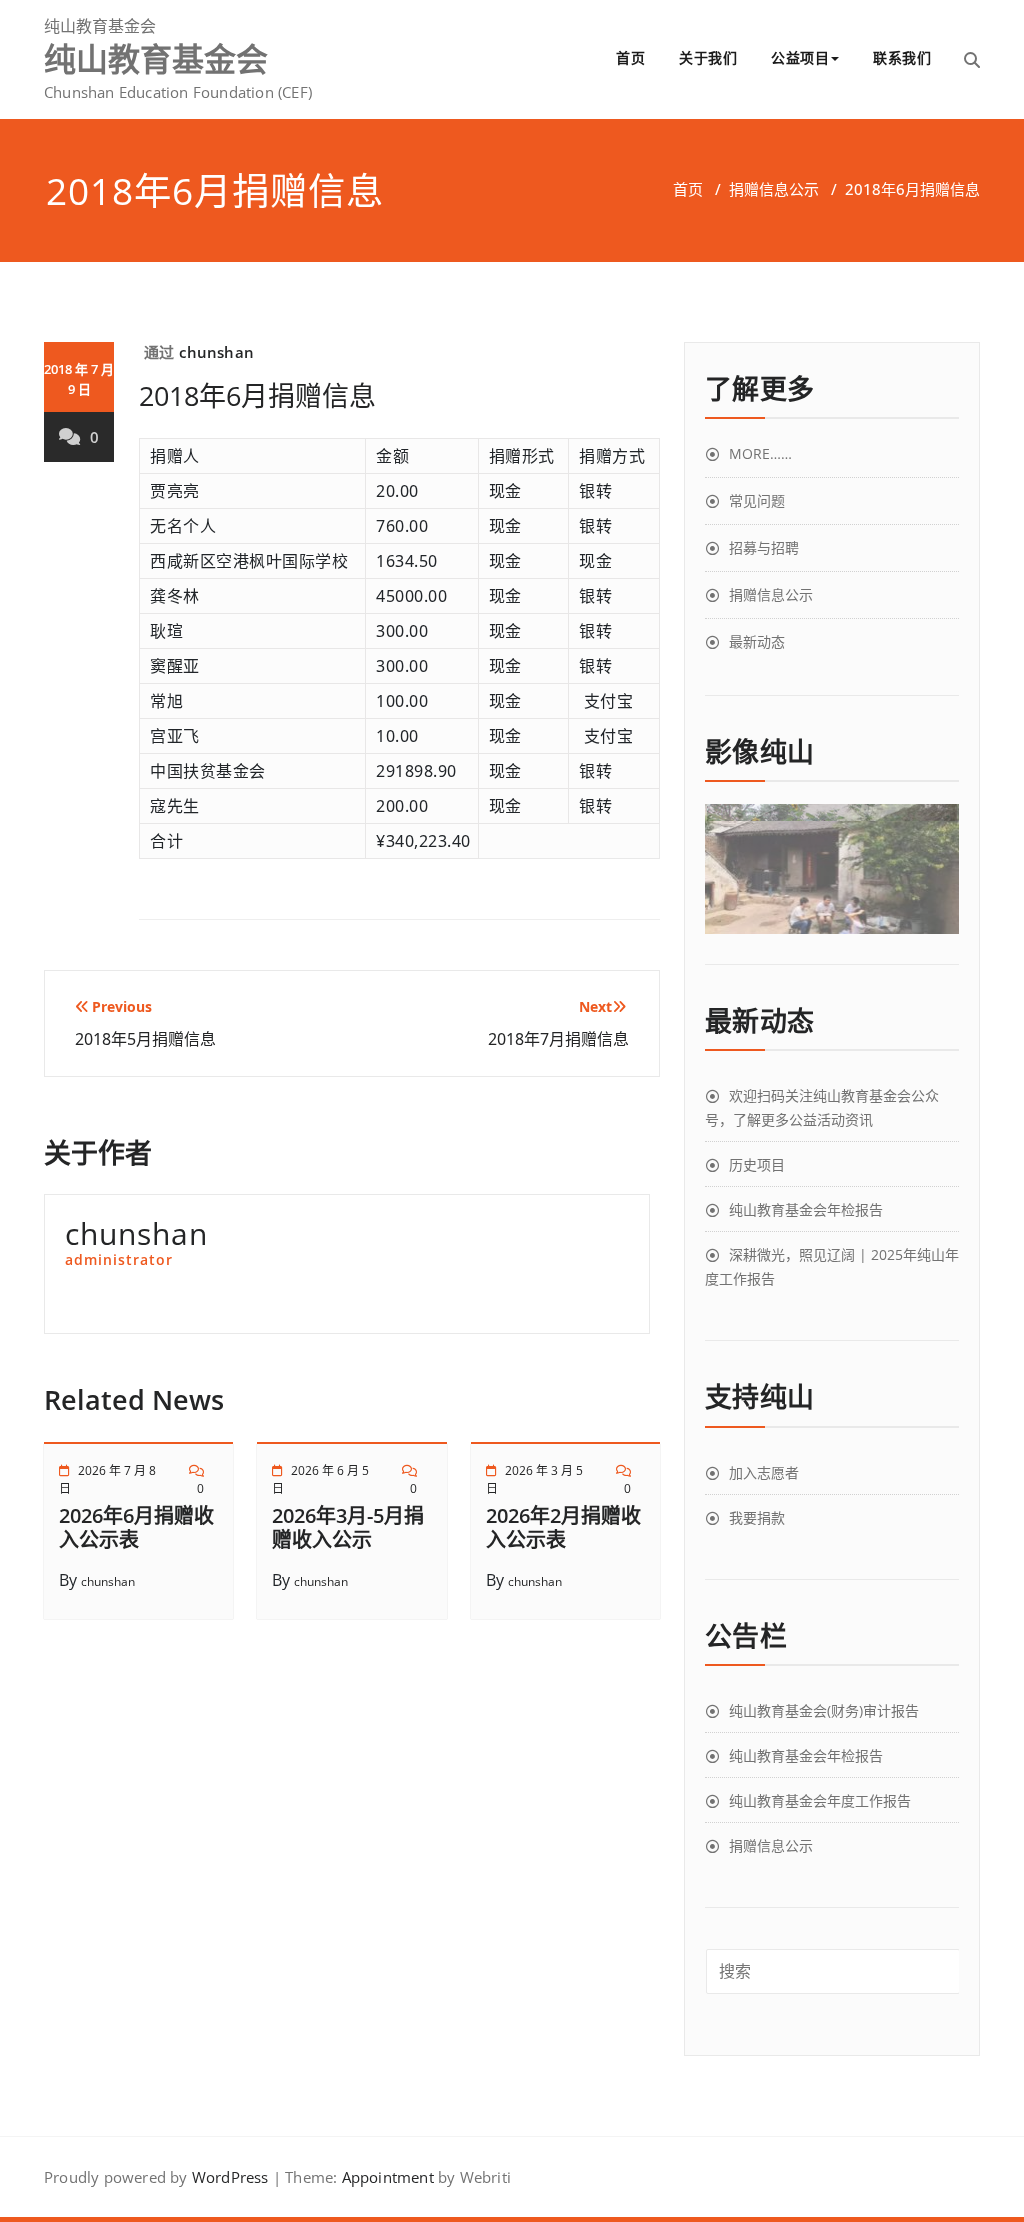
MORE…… (760, 453)
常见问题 (757, 500)
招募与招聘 (764, 547)
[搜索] (972, 60)
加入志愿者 (764, 1472)
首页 (630, 57)
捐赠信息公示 (774, 189)
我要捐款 (757, 1517)
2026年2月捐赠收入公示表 (563, 1527)
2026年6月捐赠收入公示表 (136, 1527)
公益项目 (800, 57)
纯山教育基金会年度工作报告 (820, 1800)
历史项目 (757, 1164)
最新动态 (757, 641)
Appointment (385, 2177)
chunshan (216, 352)
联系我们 (902, 57)
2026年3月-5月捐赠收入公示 (348, 1527)
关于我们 (708, 57)
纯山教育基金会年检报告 (806, 1209)
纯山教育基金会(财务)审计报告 (824, 1710)
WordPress (230, 2177)
